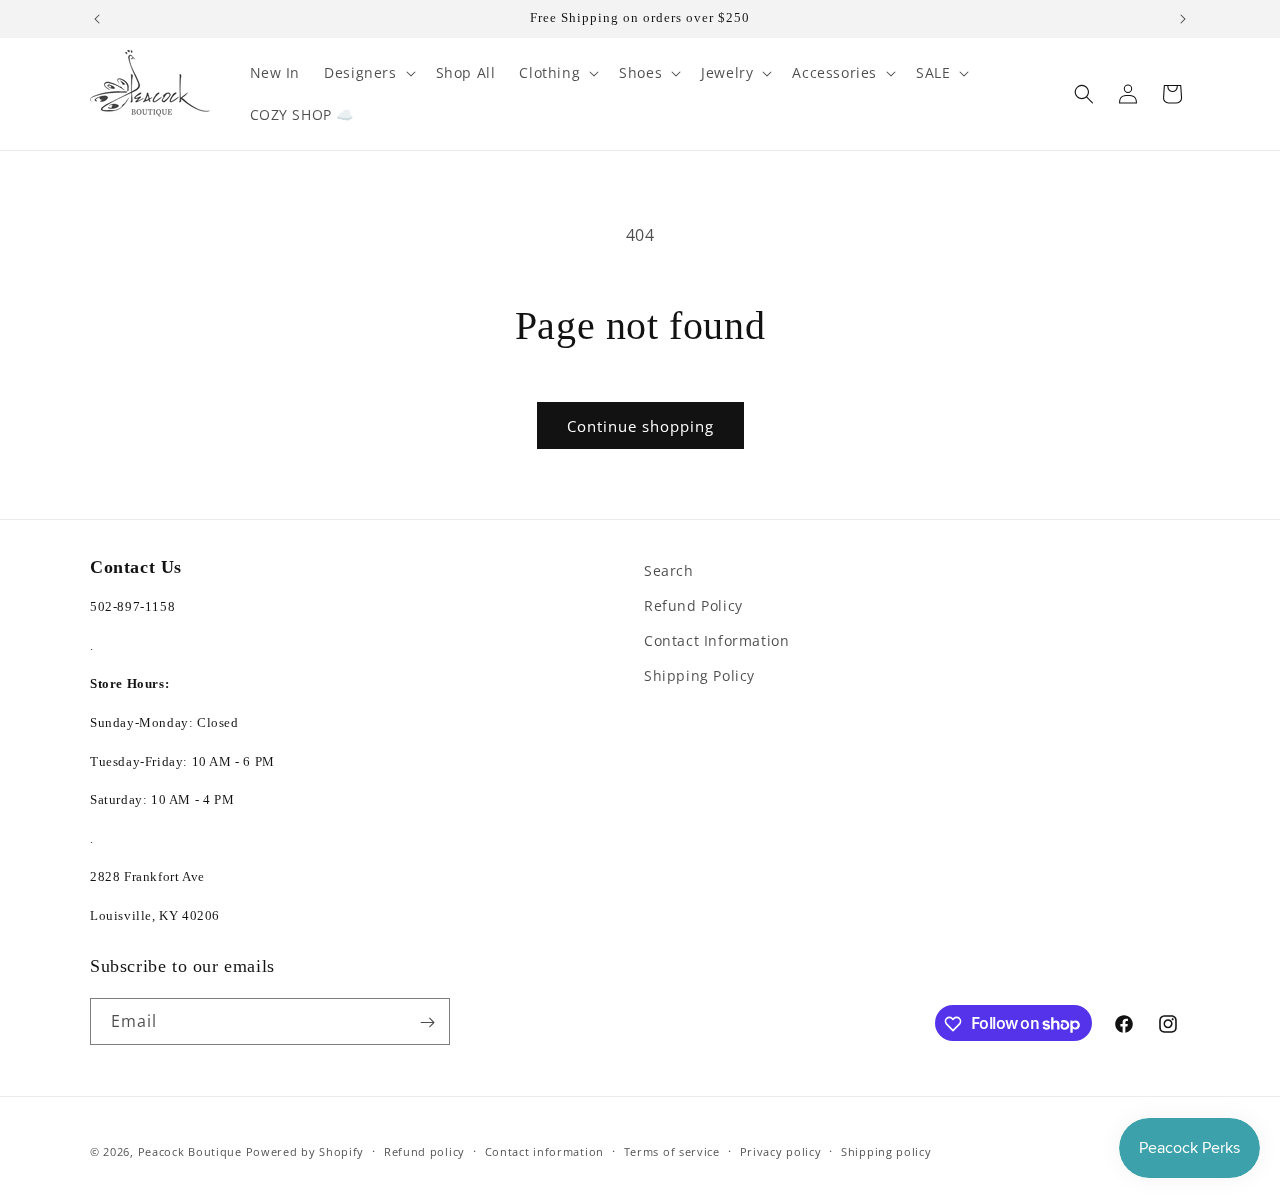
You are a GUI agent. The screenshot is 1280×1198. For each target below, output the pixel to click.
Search (669, 570)
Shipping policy (886, 1150)
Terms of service (672, 1150)
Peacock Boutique (190, 1151)
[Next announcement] (1183, 19)
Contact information (544, 1150)
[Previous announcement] (97, 19)
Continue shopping (640, 426)
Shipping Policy (699, 676)
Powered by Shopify (305, 1151)
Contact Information (716, 641)
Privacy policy (781, 1150)
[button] (367, 73)
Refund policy (424, 1150)
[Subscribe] (427, 1022)
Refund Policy (693, 605)
